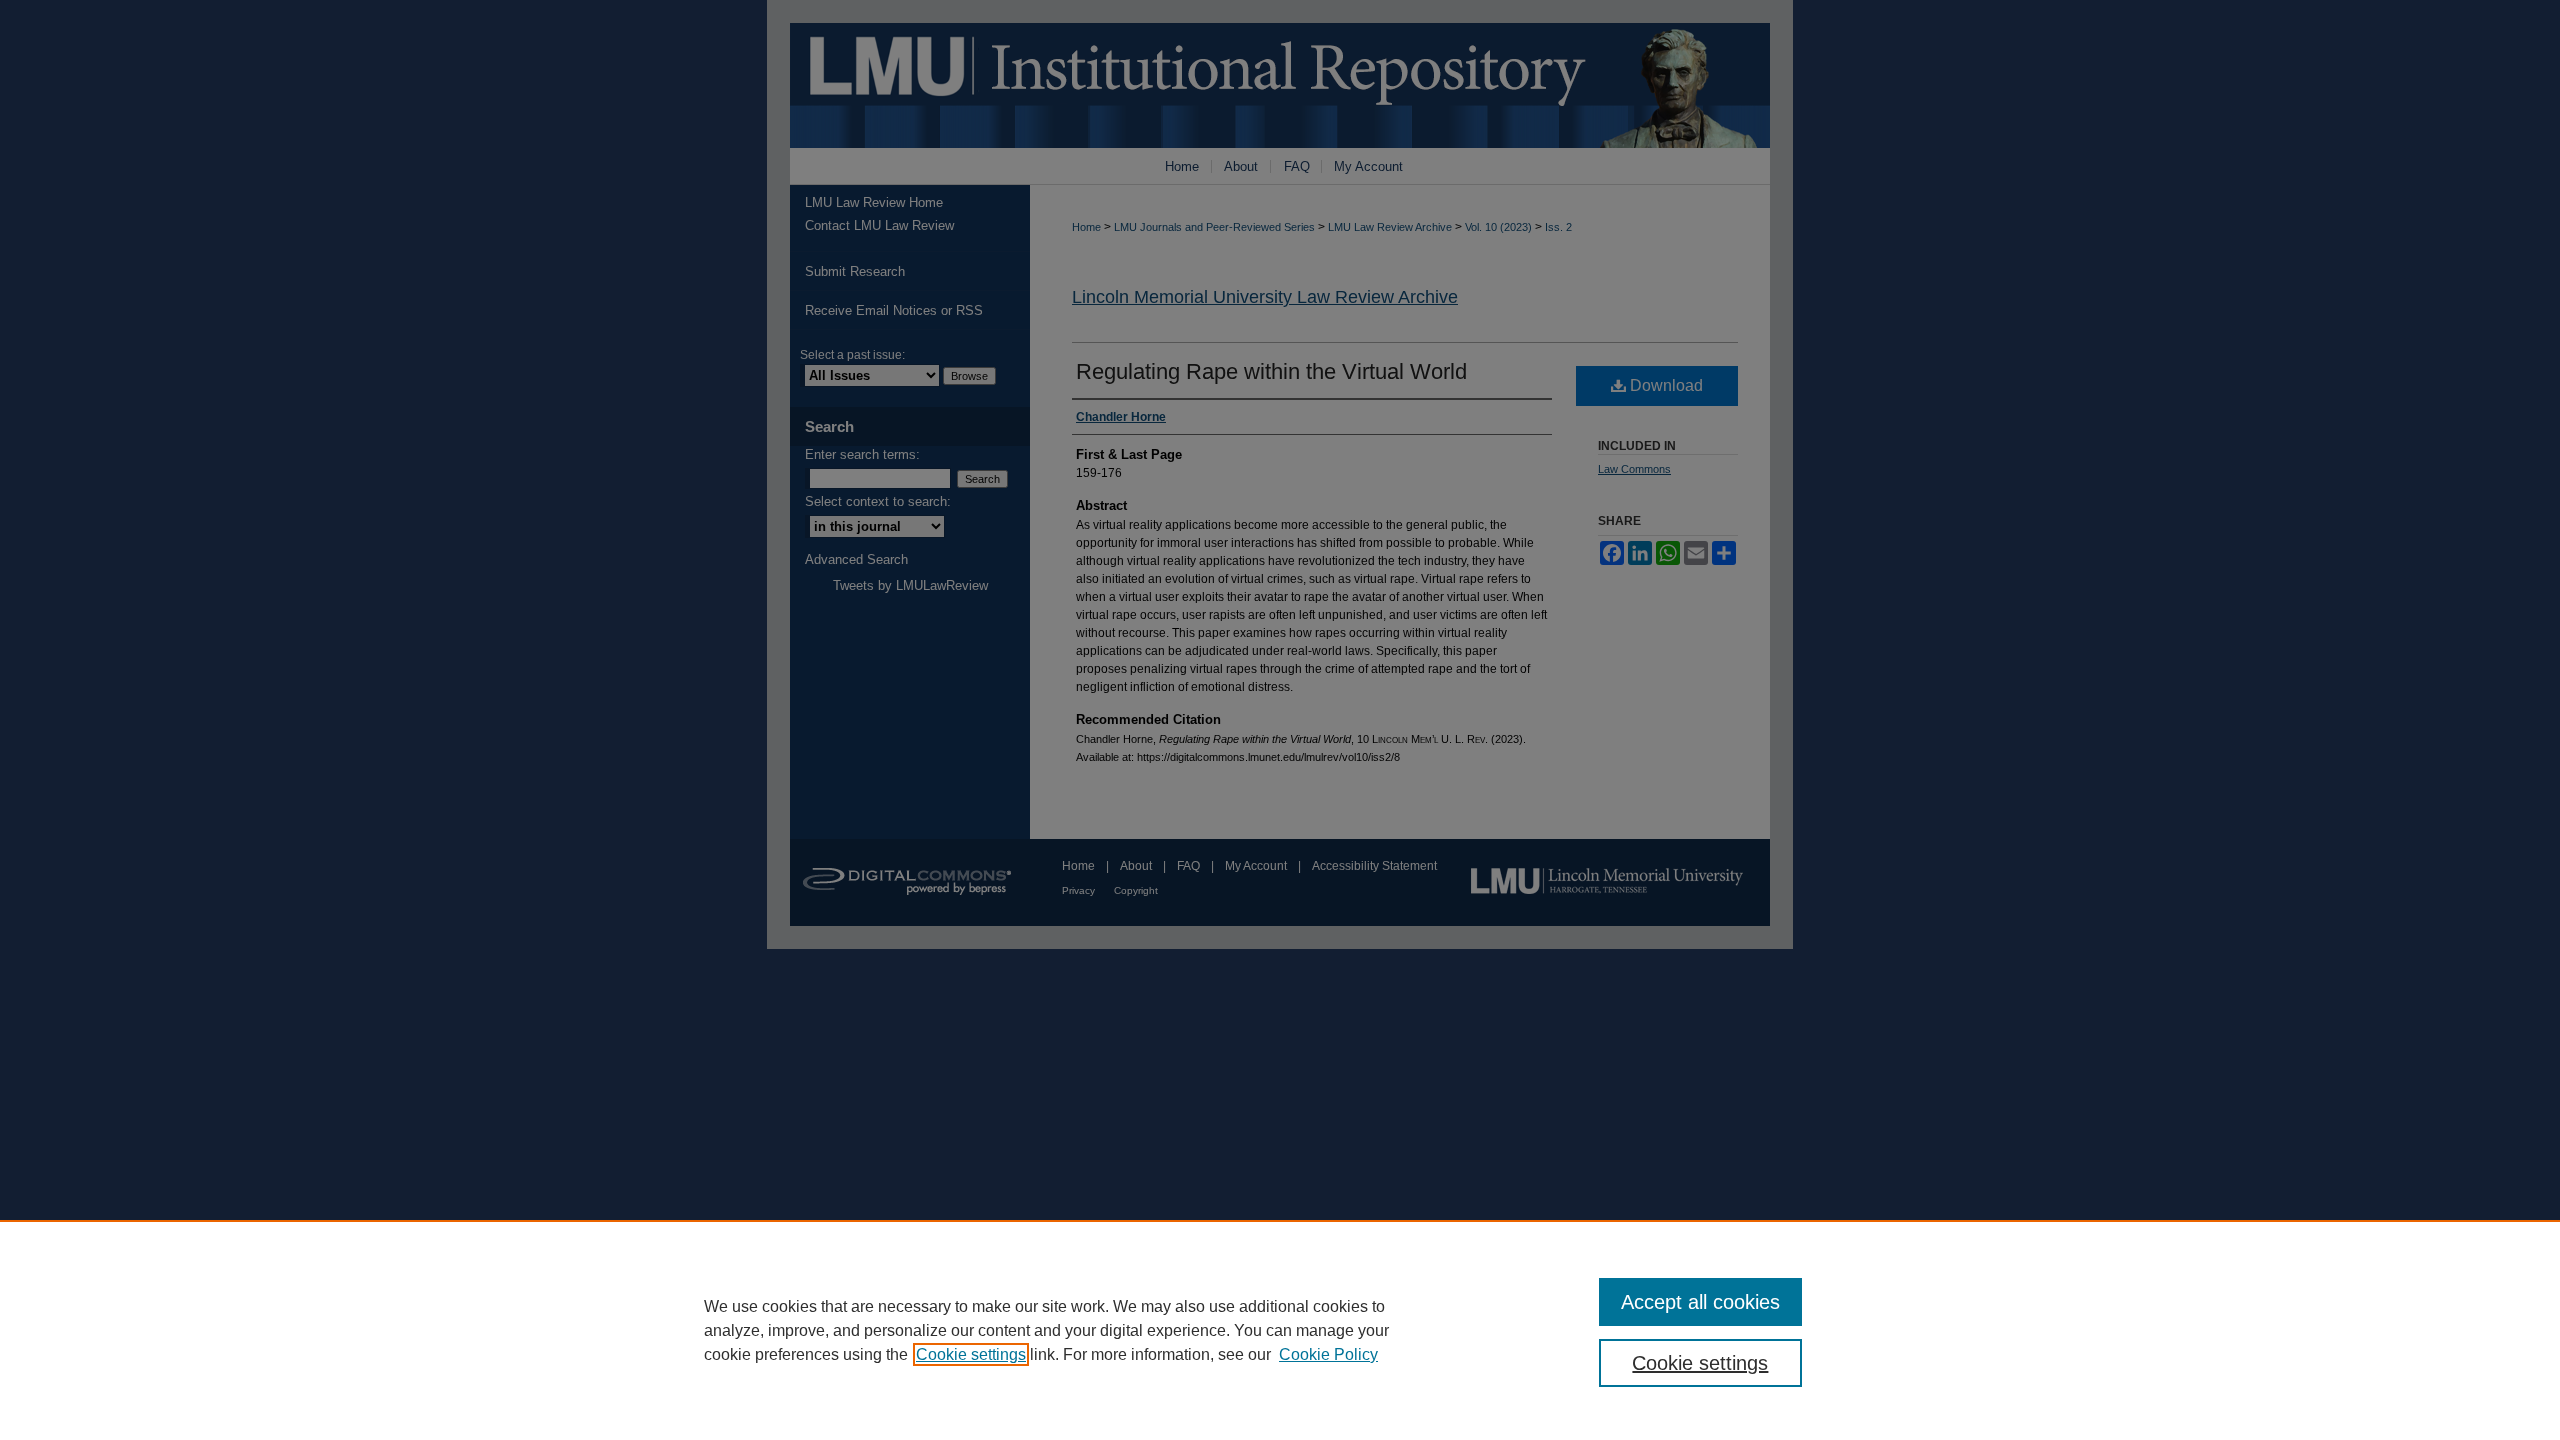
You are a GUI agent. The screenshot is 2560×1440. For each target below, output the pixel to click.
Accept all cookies (1700, 1302)
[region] (1280, 1330)
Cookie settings (971, 1354)
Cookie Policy (1328, 1354)
